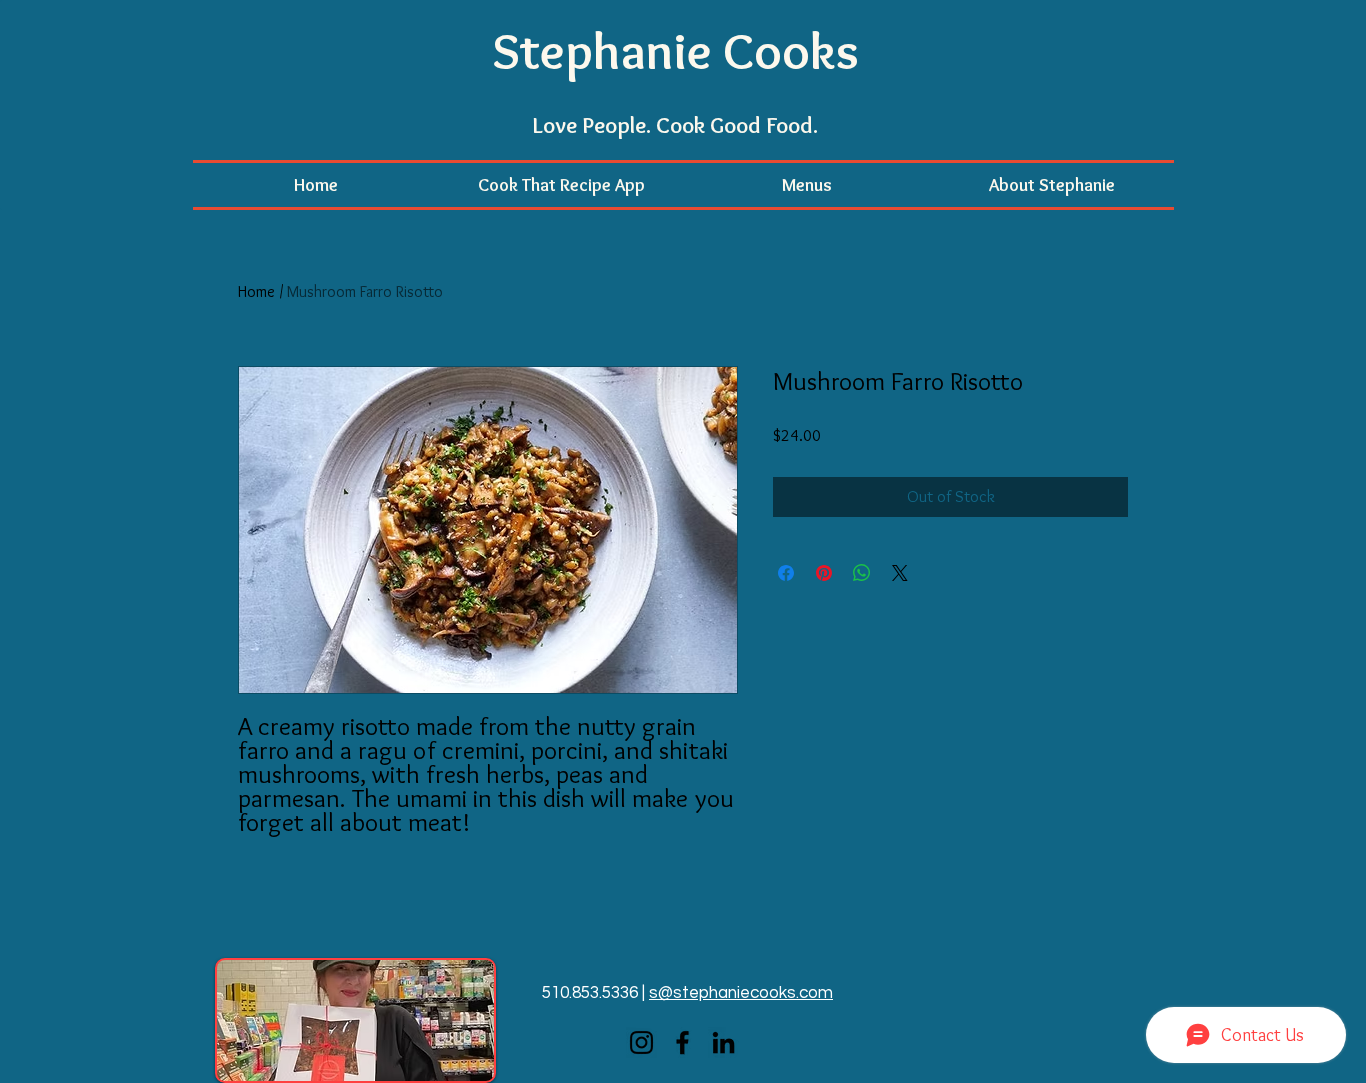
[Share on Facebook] (786, 573)
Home (256, 291)
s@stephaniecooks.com (741, 993)
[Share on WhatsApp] (862, 573)
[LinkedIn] (723, 1042)
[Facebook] (682, 1042)
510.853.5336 (590, 993)
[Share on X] (900, 573)
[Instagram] (641, 1042)
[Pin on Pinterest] (824, 573)
